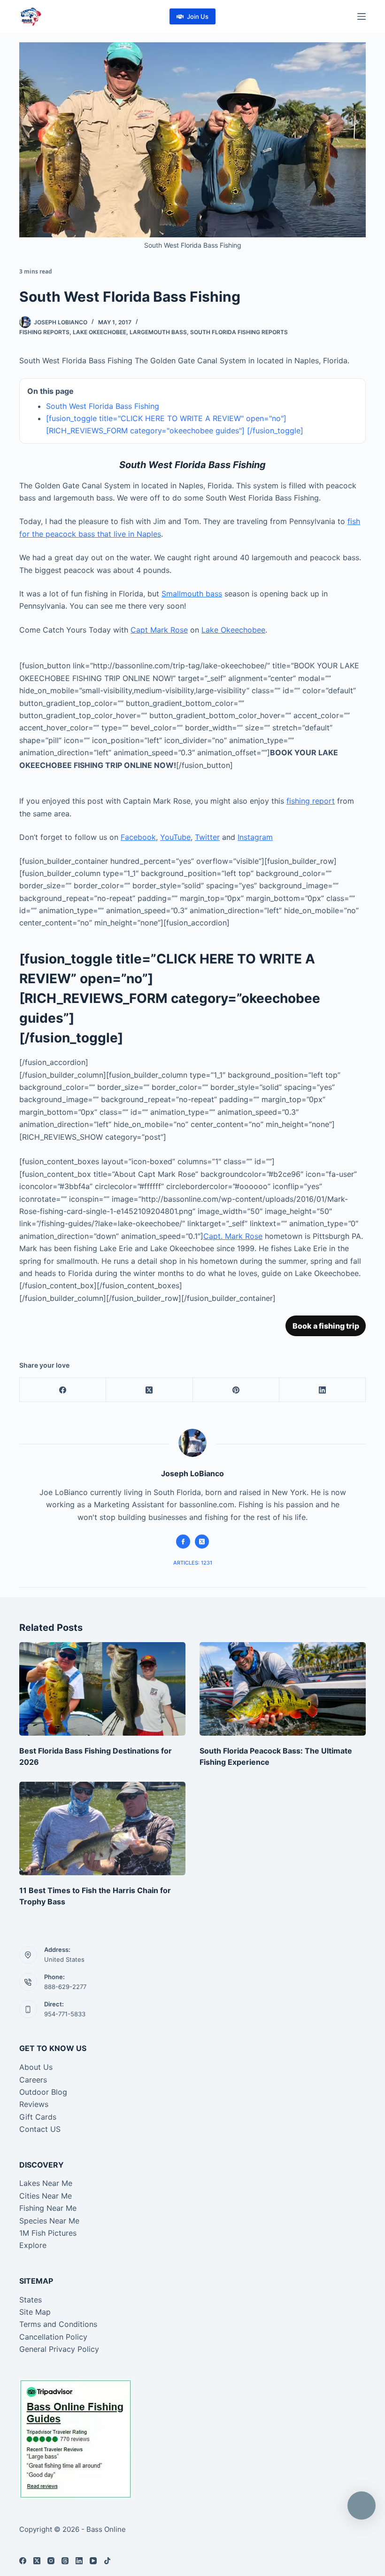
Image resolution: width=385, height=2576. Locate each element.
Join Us (198, 16)
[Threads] (65, 2561)
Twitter (207, 837)
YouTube (175, 837)
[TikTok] (107, 2561)
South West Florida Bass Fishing (103, 406)
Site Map (35, 2312)
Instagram (255, 837)
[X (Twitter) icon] (202, 1542)
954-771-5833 (65, 2014)
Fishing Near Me (48, 2208)
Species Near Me (49, 2221)
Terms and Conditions (58, 2324)
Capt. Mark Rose (233, 1236)
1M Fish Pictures (48, 2233)
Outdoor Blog (43, 2092)
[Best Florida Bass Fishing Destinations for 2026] (102, 1689)
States (31, 2300)
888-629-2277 (65, 1987)
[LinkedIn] (323, 1390)
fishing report (311, 801)
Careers (33, 2080)
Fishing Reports (44, 332)
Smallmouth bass (192, 594)
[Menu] (362, 16)
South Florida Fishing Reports (239, 332)
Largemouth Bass (158, 332)
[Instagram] (51, 2561)
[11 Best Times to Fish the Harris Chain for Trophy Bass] (102, 1828)
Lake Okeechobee (100, 332)
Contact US (40, 2129)
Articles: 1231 (193, 1563)
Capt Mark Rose (159, 630)
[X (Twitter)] (149, 1390)
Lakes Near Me (46, 2183)
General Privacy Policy (59, 2349)
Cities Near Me (46, 2196)
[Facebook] (63, 1390)
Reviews (34, 2104)
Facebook (138, 837)
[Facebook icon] (183, 1542)
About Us (36, 2067)
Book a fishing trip (326, 1326)
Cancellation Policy (53, 2337)
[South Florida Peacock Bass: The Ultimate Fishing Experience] (283, 1689)
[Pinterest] (236, 1390)
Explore (33, 2245)
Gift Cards (38, 2117)
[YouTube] (93, 2561)
